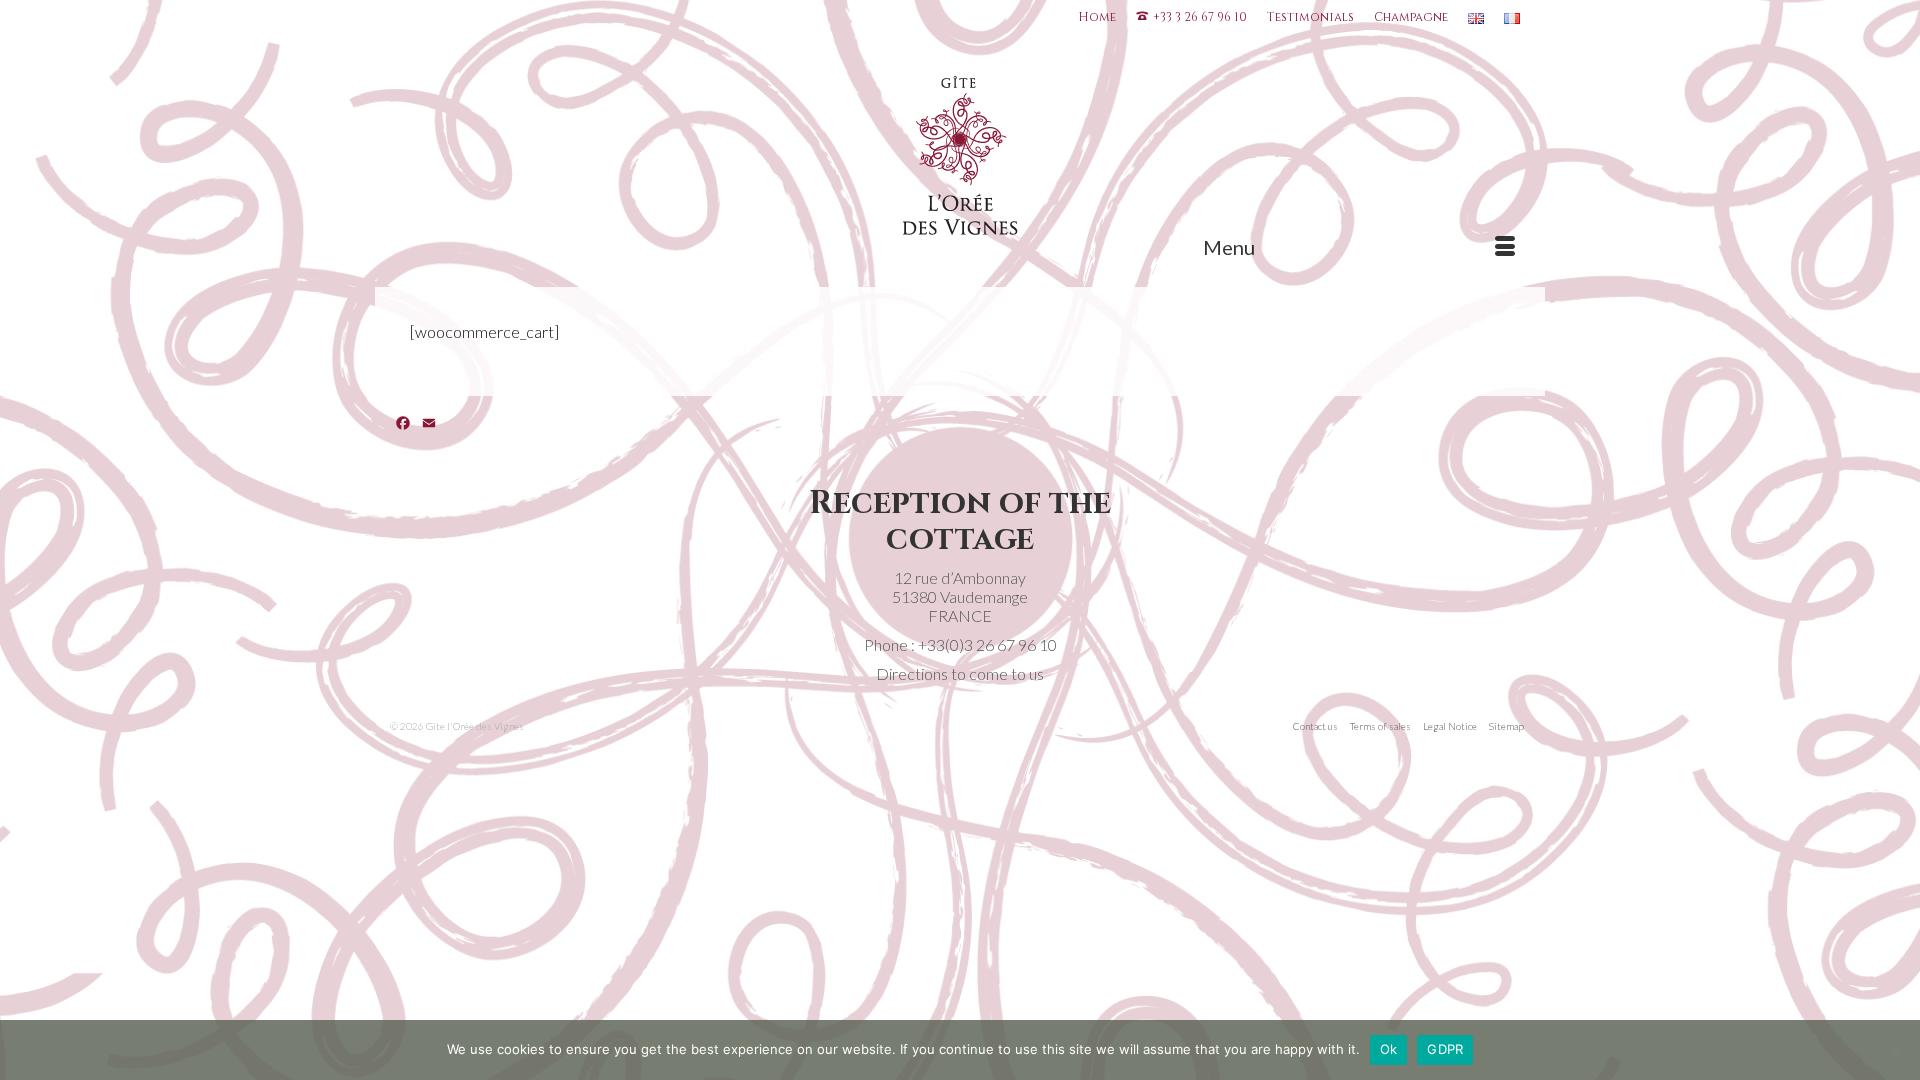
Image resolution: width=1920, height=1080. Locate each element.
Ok (1389, 1049)
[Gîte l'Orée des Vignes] (960, 160)
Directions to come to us (960, 673)
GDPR (1445, 1049)
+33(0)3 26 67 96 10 (987, 644)
